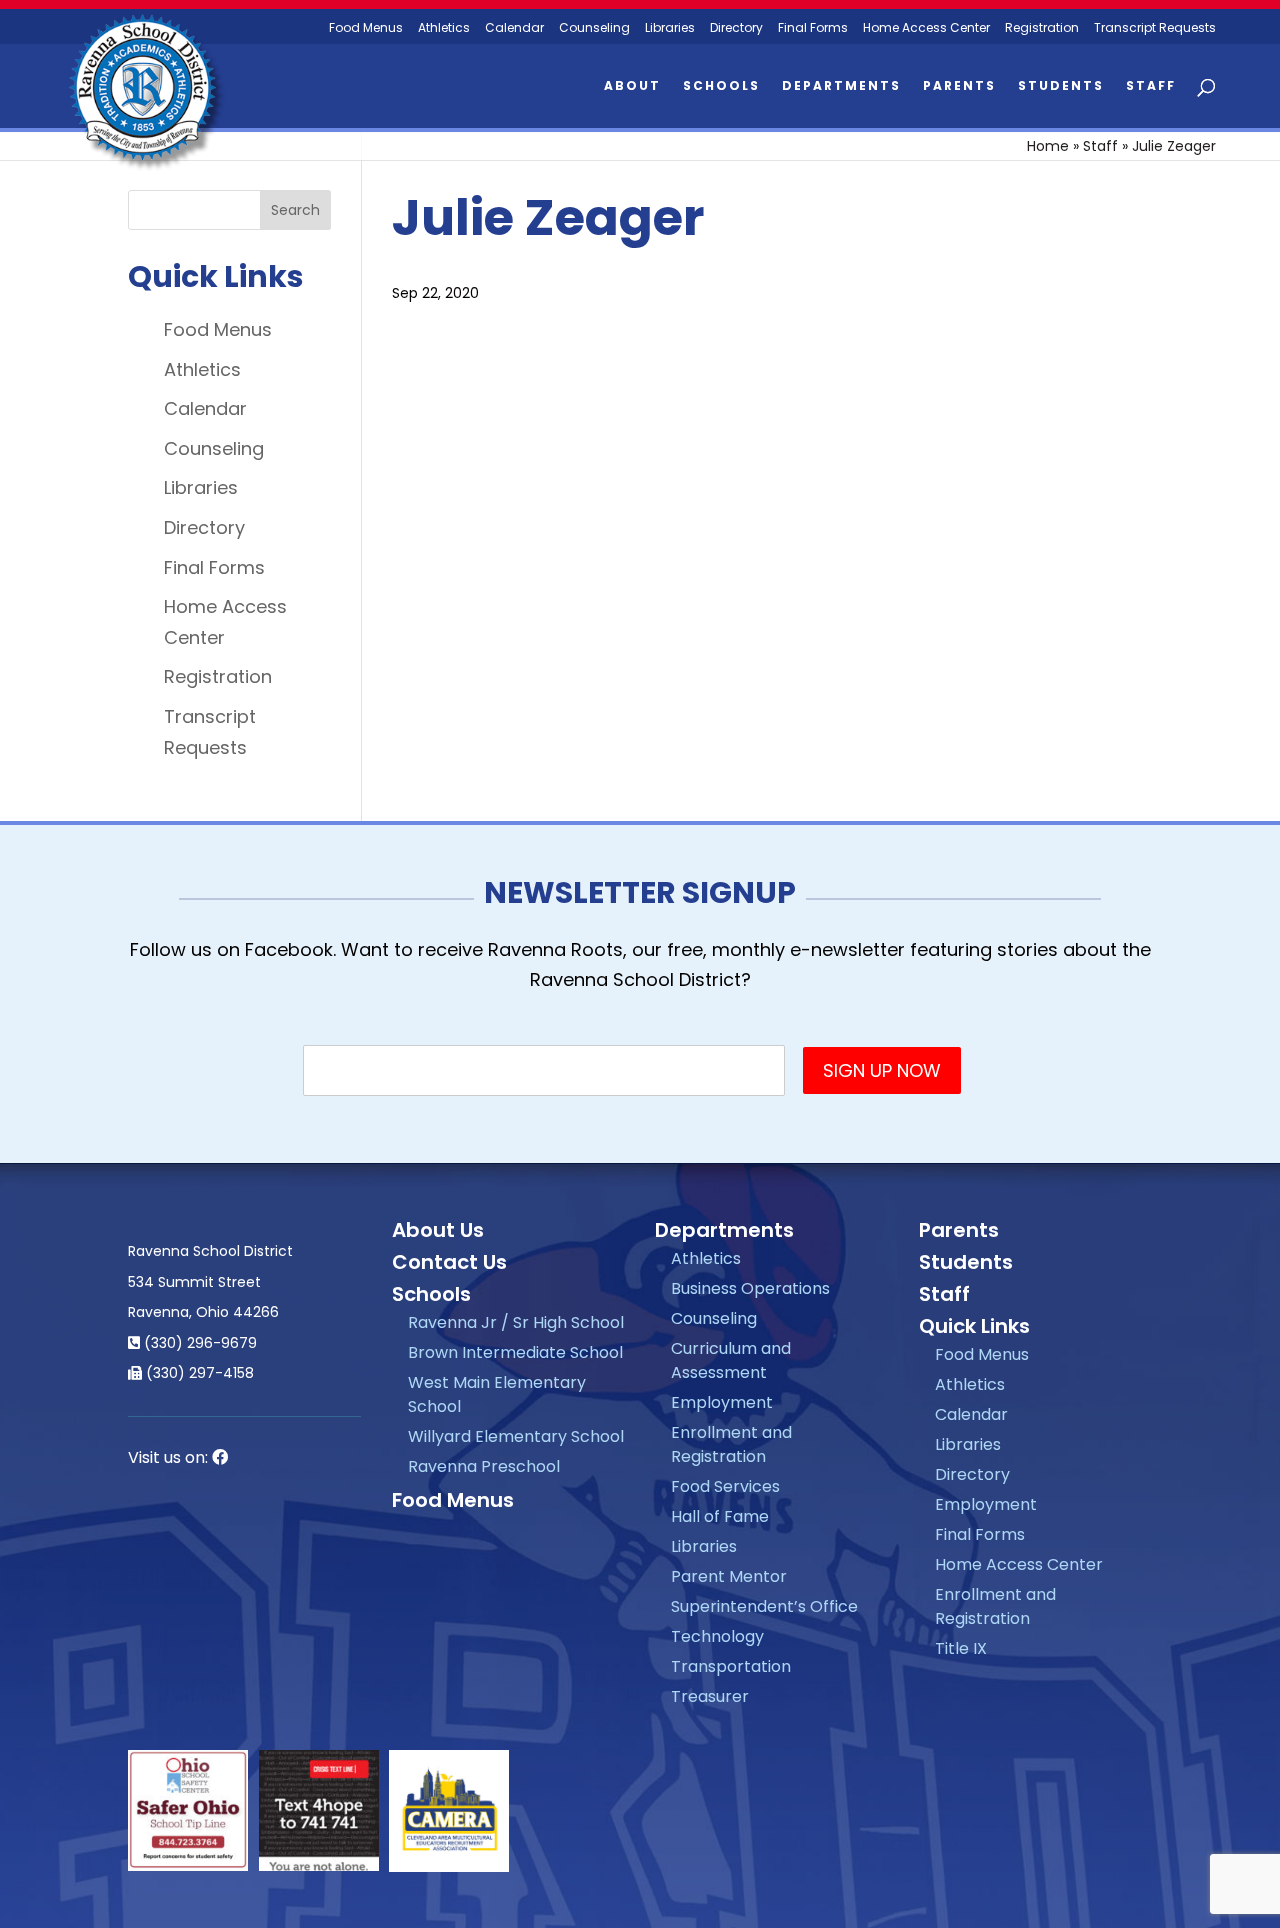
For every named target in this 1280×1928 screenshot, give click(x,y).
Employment (722, 1402)
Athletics (444, 28)
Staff (1151, 86)
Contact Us (449, 1262)
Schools (721, 86)
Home (1048, 146)
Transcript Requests (1155, 28)
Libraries (670, 28)
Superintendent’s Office (764, 1606)
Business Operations (750, 1288)
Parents (959, 86)
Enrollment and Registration (731, 1444)
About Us (438, 1230)
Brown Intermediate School (515, 1352)
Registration (1042, 28)
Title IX (961, 1648)
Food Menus (366, 28)
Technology (717, 1636)
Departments (841, 86)
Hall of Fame (720, 1516)
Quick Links (974, 1326)
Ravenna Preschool (484, 1466)
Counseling (594, 28)
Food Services (725, 1486)
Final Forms (813, 28)
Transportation (731, 1666)
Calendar (514, 28)
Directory (736, 28)
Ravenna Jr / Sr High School (516, 1322)
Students (1061, 86)
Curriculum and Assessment (731, 1360)
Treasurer (710, 1696)
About (632, 86)
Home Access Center (926, 28)
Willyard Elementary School (516, 1436)
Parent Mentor (729, 1576)
